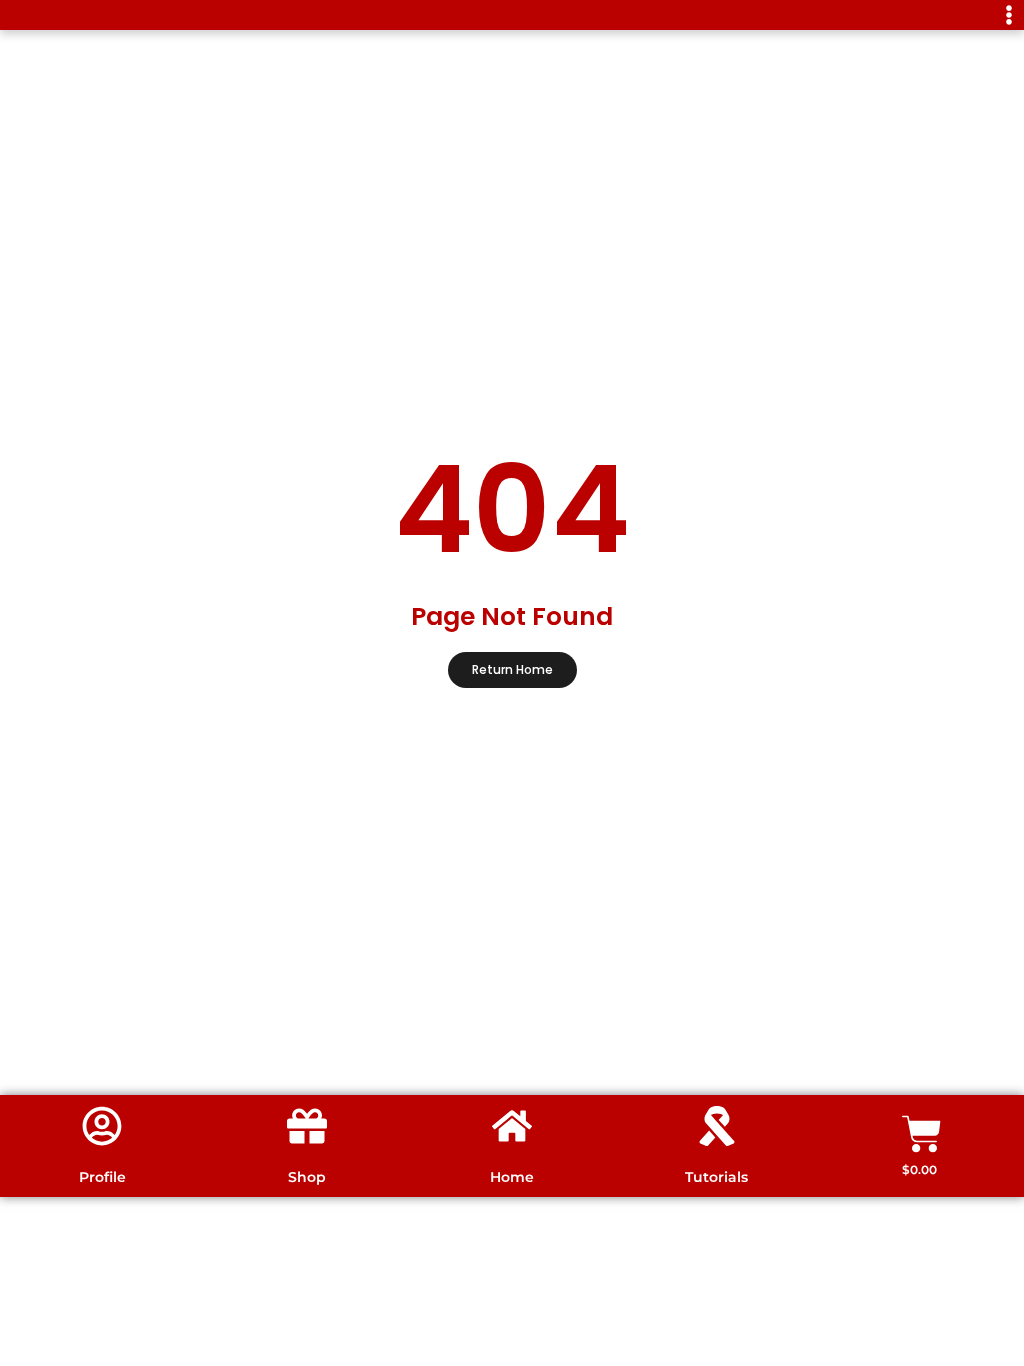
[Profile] (102, 1126)
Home (512, 1177)
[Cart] (922, 1134)
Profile (102, 1177)
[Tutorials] (717, 1126)
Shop (307, 1177)
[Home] (512, 1126)
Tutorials (716, 1177)
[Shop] (307, 1126)
